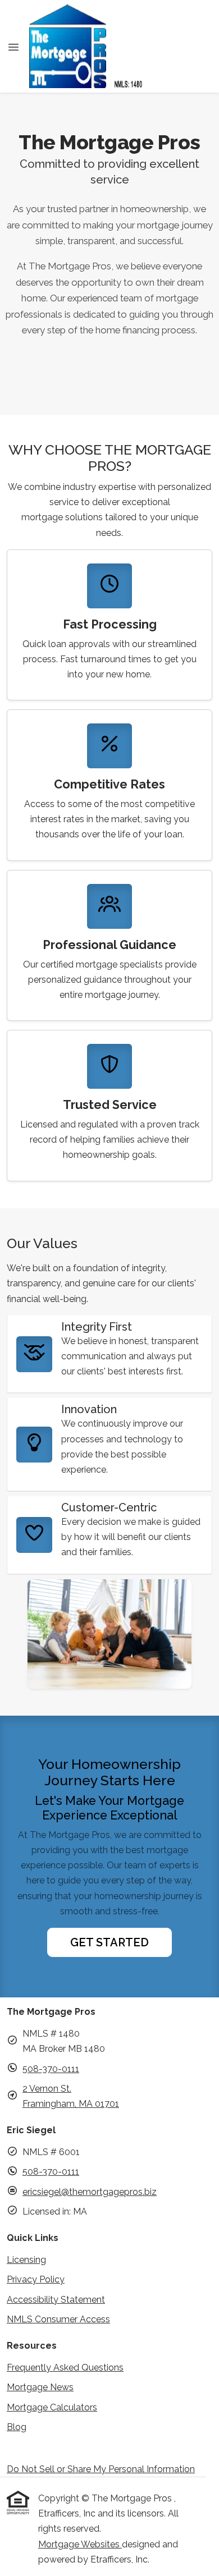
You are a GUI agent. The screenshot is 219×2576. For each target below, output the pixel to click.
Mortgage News (40, 2387)
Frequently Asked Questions (65, 2368)
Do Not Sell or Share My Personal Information (101, 2469)
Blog (17, 2427)
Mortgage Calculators (52, 2407)
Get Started (109, 1942)
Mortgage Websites (80, 2544)
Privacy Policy (36, 2279)
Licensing (26, 2260)
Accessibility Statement (56, 2300)
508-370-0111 (51, 2069)
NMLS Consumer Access (58, 2319)
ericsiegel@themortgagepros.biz (90, 2192)
